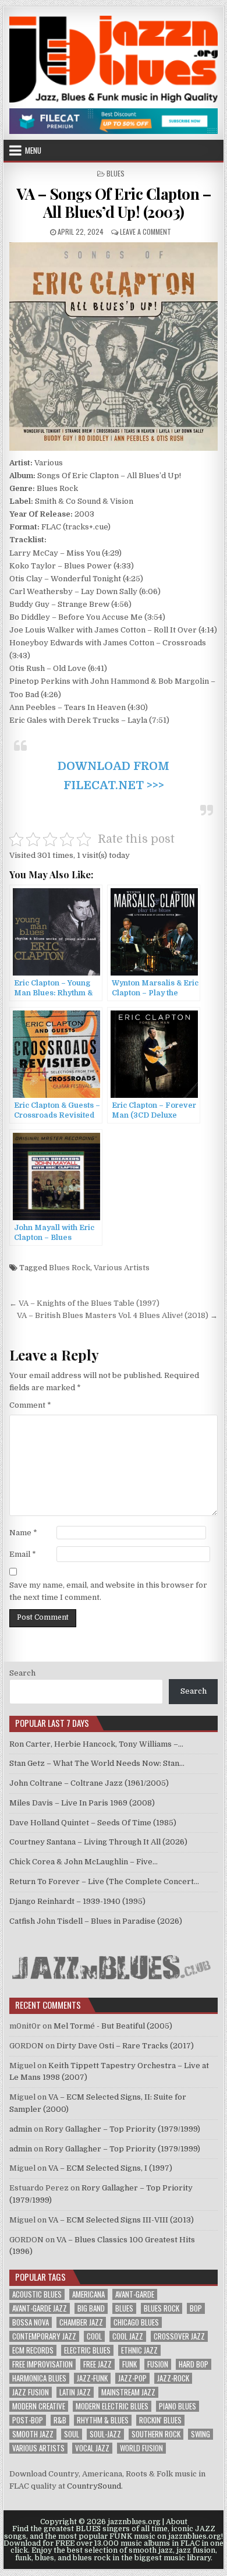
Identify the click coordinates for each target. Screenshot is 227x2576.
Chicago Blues (136, 2322)
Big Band (91, 2308)
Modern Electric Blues (112, 2406)
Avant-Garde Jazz (40, 2308)
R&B (60, 2420)
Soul (72, 2434)
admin (21, 2129)
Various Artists (122, 1268)
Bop (196, 2308)
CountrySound (94, 2486)
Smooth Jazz (33, 2434)
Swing (201, 2434)
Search (22, 1673)
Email (23, 1554)
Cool (94, 2336)
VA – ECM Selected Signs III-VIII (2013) (121, 2220)
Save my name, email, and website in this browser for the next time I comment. (108, 1591)
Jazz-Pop (132, 2378)
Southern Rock (156, 2434)
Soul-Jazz (105, 2434)
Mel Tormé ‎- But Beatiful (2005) (113, 2026)
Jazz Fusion (31, 2392)
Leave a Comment (146, 232)
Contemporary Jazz (44, 2336)
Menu (33, 150)
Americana (88, 2294)
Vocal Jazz (92, 2448)
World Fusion (141, 2448)
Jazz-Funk (92, 2378)
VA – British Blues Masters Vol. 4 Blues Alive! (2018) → (117, 1315)
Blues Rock (70, 1268)
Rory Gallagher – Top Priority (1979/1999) (123, 2129)
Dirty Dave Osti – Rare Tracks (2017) (125, 2046)
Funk (130, 2364)
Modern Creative (39, 2406)
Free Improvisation (42, 2364)
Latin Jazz (75, 2392)
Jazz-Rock (173, 2378)
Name (23, 1533)
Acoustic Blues (37, 2294)
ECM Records (33, 2350)
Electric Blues (87, 2350)
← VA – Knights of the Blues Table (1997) (84, 1303)
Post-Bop (28, 2420)
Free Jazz (97, 2364)
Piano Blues (178, 2406)
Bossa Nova (31, 2322)
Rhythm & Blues (103, 2420)
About (177, 2522)
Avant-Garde (135, 2294)
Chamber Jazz (81, 2322)
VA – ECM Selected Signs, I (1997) (110, 2168)
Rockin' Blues (160, 2420)
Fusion (158, 2364)
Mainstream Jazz (128, 2392)
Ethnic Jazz (139, 2350)
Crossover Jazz (179, 2336)
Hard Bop (194, 2364)
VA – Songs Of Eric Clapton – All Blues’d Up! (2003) (114, 203)
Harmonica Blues (39, 2378)
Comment (30, 1405)
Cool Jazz (128, 2336)
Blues (116, 173)
